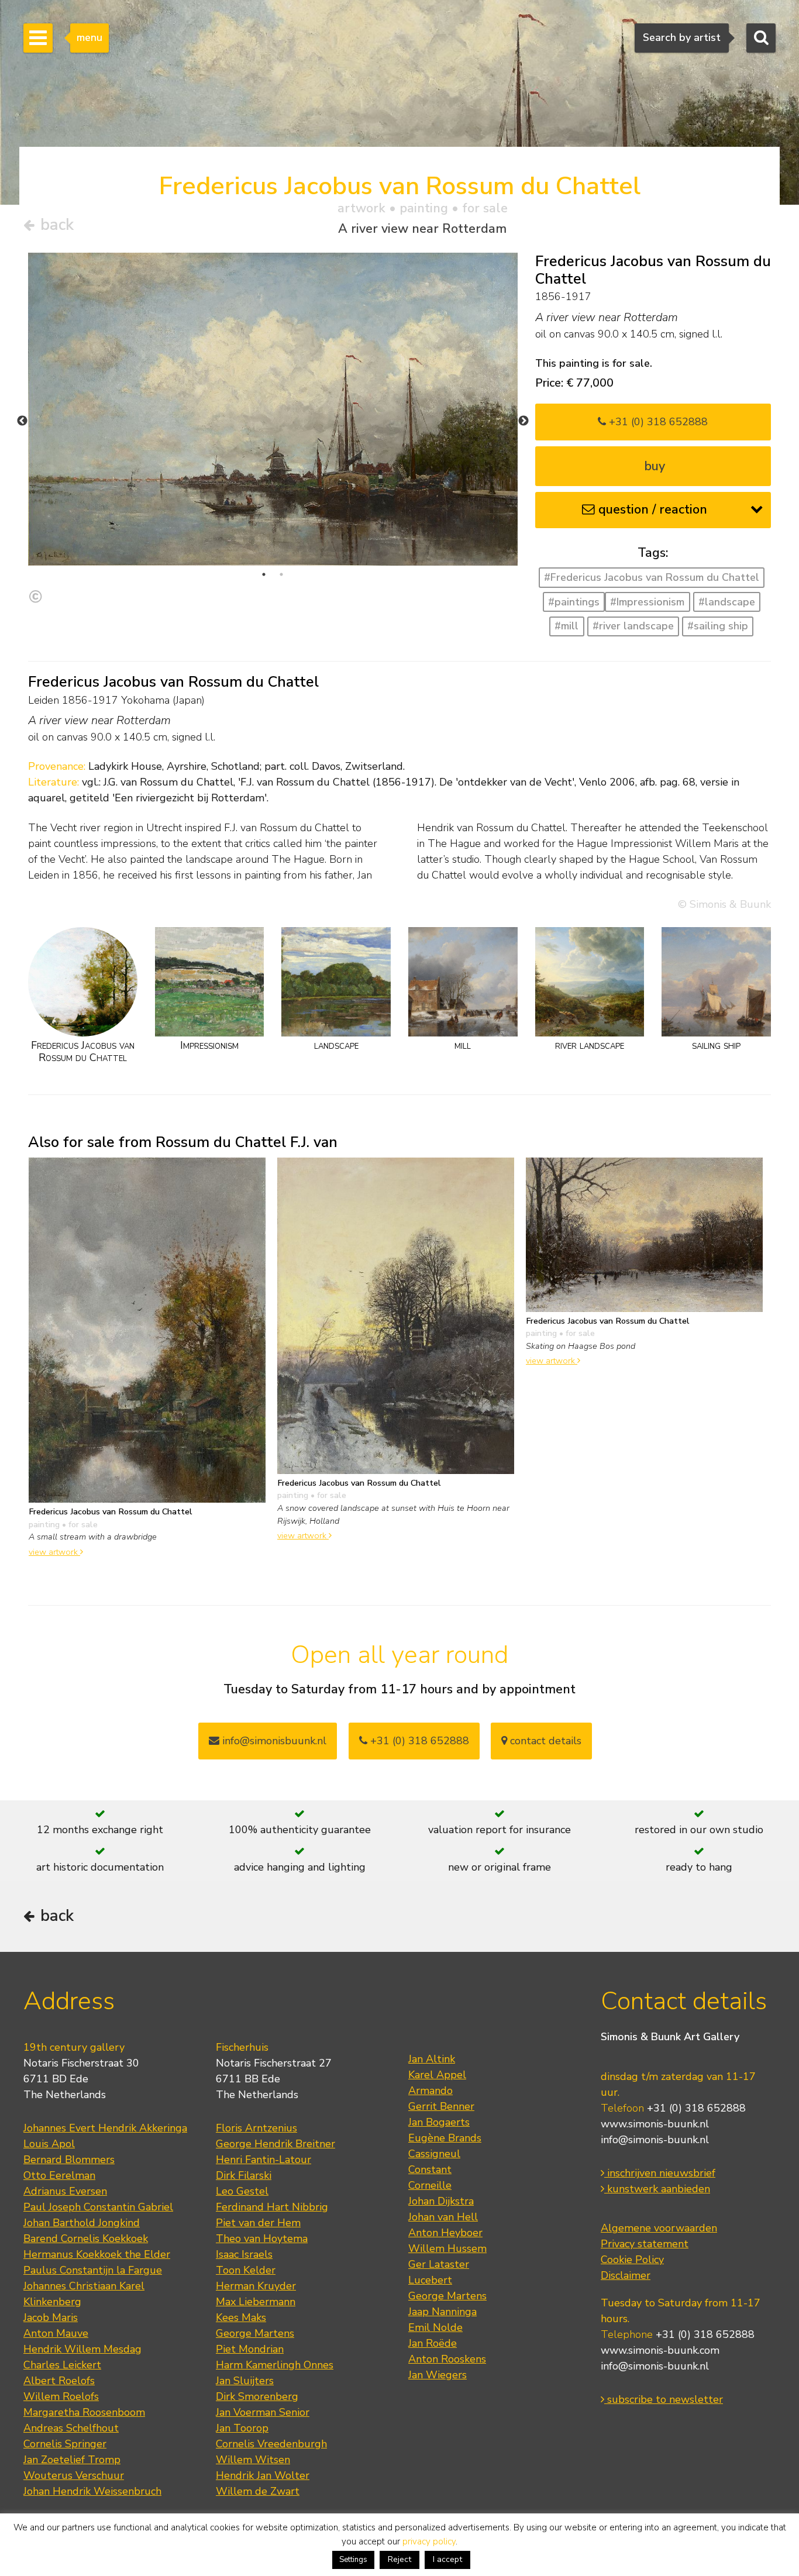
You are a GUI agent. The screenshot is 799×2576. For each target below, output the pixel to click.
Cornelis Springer (65, 2444)
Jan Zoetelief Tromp (72, 2460)
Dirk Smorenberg (257, 2396)
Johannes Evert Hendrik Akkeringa (105, 2128)
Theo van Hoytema (262, 2238)
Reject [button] (399, 2559)
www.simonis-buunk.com (660, 2350)
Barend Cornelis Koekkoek (86, 2238)
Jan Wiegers (438, 2375)
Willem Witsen (253, 2460)
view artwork (54, 1552)
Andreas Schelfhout (71, 2428)
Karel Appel (437, 2075)
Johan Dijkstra (441, 2201)
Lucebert (430, 2280)
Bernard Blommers (69, 2160)
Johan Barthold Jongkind (82, 2223)
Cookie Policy (632, 2260)
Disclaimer (626, 2275)
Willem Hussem (447, 2248)
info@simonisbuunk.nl (273, 1741)
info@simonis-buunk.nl (655, 2140)
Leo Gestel (242, 2191)
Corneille (430, 2185)
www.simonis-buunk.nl (655, 2124)
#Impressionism (647, 602)
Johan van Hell (443, 2217)
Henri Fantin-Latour (264, 2160)
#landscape (727, 602)
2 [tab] (281, 574)
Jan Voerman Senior (263, 2412)
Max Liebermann (256, 2302)
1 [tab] (264, 574)
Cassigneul (434, 2154)
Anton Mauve (56, 2333)
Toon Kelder (246, 2270)
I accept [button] (447, 2559)
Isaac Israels (244, 2254)
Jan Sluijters (245, 2381)
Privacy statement (645, 2244)
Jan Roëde (433, 2343)
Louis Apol (49, 2144)
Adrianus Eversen (65, 2191)
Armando (431, 2091)
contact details (544, 1741)
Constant (430, 2169)
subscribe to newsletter (664, 2399)
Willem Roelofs (61, 2396)
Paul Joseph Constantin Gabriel (98, 2207)
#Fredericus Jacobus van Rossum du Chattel (652, 577)
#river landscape (633, 626)
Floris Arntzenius (256, 2128)
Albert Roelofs (59, 2381)
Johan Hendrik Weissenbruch (92, 2491)
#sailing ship (718, 626)
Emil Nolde (435, 2327)
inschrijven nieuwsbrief (660, 2173)
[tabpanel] (273, 409)
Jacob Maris (51, 2317)
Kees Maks (241, 2317)
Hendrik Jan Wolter (263, 2475)
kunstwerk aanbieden (657, 2189)
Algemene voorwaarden (659, 2228)
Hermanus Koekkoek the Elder (97, 2254)
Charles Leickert (62, 2365)
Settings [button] (353, 2560)
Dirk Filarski (244, 2175)
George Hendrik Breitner (275, 2144)
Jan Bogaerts (439, 2122)
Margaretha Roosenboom (84, 2412)
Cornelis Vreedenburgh (271, 2444)
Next (524, 421)
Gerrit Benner (441, 2106)
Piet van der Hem (258, 2223)
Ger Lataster (439, 2264)
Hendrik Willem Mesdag (82, 2349)
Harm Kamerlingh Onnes (275, 2365)
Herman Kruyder (256, 2286)
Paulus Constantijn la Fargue (93, 2270)
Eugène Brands (445, 2138)
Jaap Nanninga (442, 2312)
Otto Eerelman (59, 2175)
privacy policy (429, 2541)
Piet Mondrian (250, 2349)
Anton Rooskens (447, 2359)
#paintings (574, 602)
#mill (566, 626)
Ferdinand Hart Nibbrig (272, 2207)
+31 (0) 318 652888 (657, 422)
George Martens (255, 2333)
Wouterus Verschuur (74, 2475)
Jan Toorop (242, 2428)
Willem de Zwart (258, 2491)
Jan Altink (432, 2059)
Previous (22, 421)
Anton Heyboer (445, 2233)
